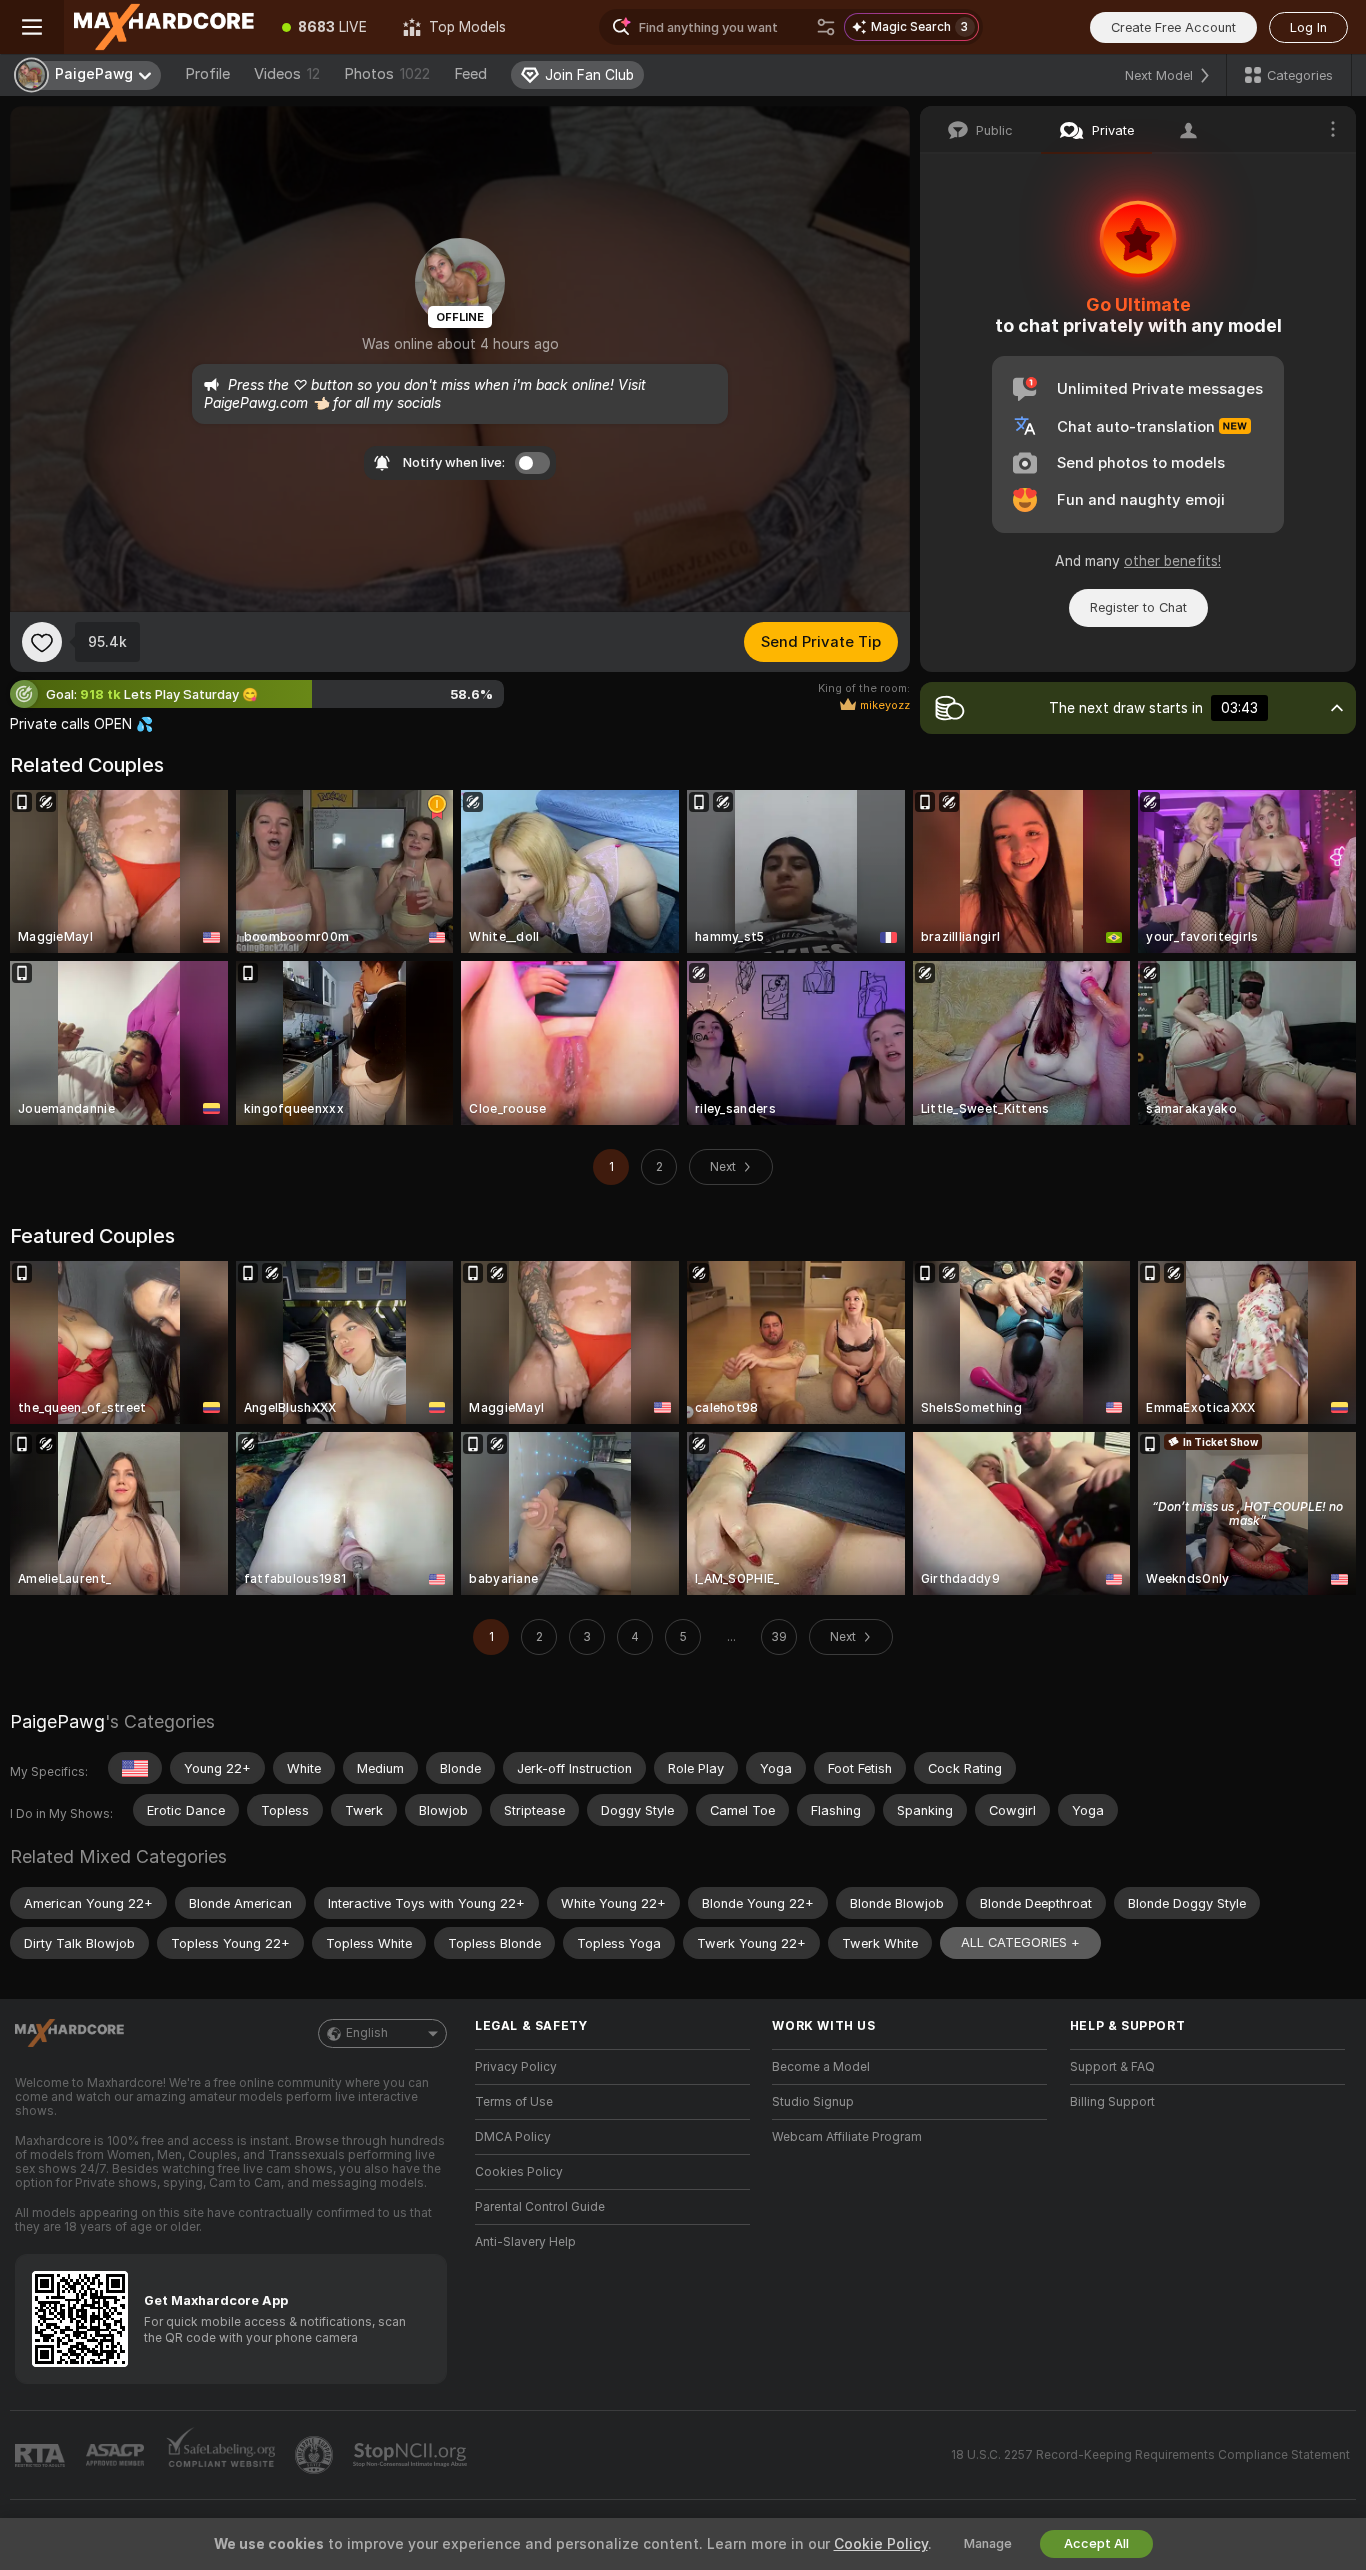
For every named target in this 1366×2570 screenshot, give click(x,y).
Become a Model (821, 2067)
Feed (470, 74)
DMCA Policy (513, 2137)
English (367, 2033)
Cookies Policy (519, 2172)
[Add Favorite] (42, 642)
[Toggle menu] (32, 27)
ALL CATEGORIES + (1020, 1942)
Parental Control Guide (540, 2207)
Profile (207, 74)
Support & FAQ (1112, 2067)
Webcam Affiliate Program (847, 2137)
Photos (387, 74)
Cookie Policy (881, 2544)
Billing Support (1112, 2102)
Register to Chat (1138, 607)
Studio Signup (813, 2102)
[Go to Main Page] (164, 27)
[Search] (826, 27)
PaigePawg (57, 1721)
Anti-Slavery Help (525, 2242)
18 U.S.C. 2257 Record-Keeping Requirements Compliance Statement (1150, 2455)
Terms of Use (514, 2102)
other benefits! (1172, 561)
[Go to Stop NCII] (412, 2455)
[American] (135, 1768)
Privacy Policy (516, 2067)
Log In (1308, 27)
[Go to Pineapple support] (316, 2455)
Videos (287, 74)
